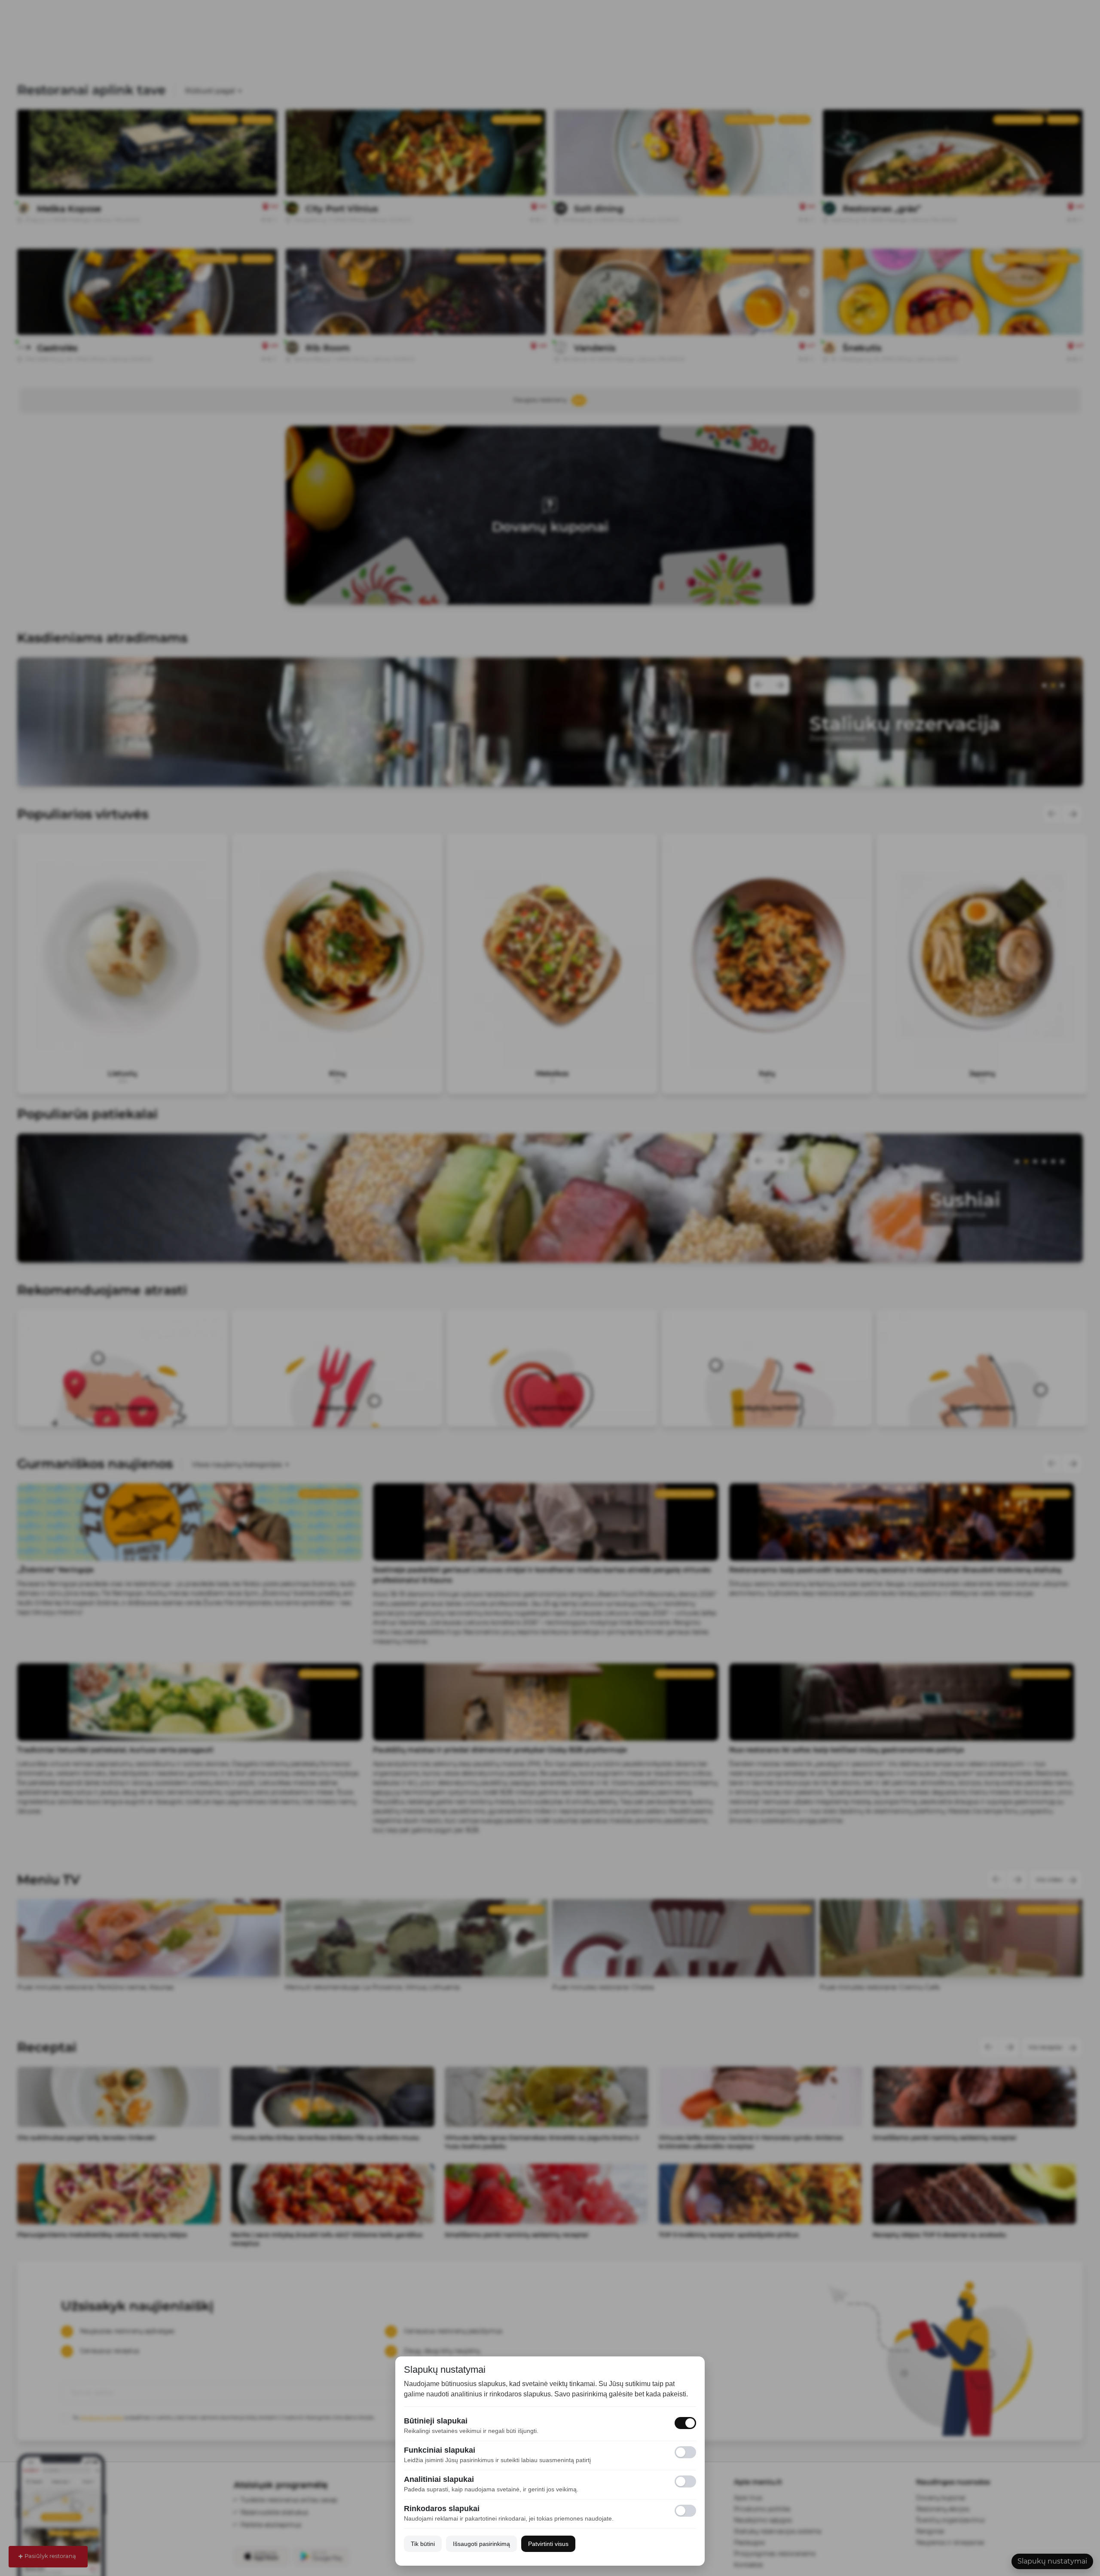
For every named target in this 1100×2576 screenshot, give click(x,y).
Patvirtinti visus (548, 2544)
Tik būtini (423, 2544)
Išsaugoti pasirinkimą (481, 2544)
